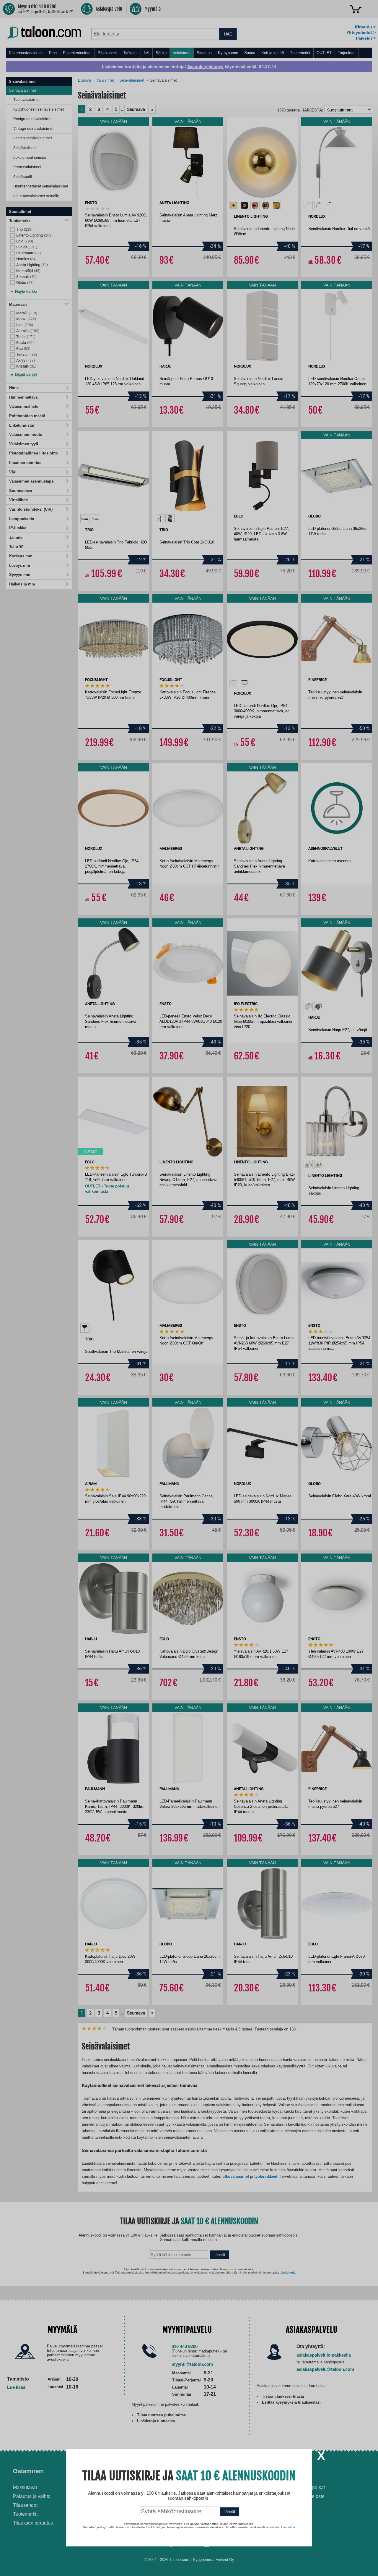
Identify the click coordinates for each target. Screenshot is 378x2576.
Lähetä (229, 2512)
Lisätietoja (288, 2527)
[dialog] (189, 1288)
